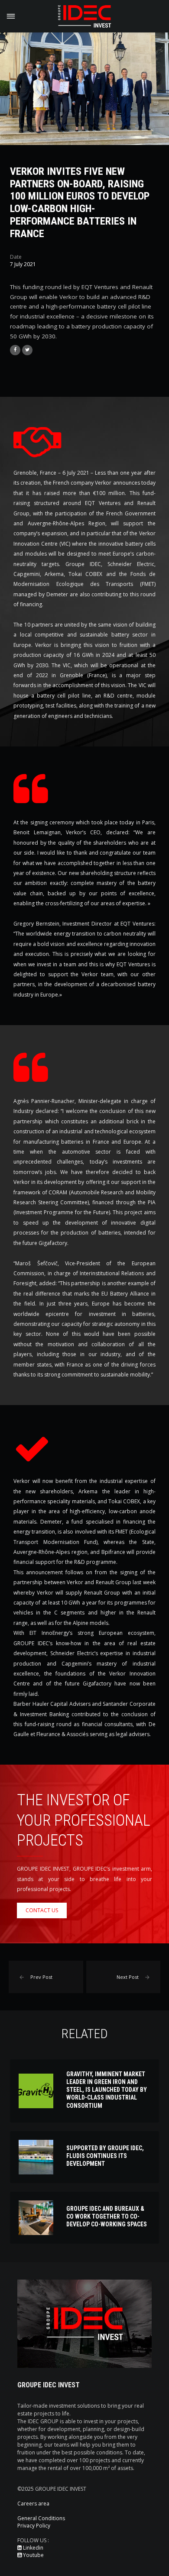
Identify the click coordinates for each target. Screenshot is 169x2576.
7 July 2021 (23, 264)
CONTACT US (42, 1910)
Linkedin (32, 2548)
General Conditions (41, 2518)
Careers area (33, 2504)
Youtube (33, 2555)
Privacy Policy (34, 2526)
